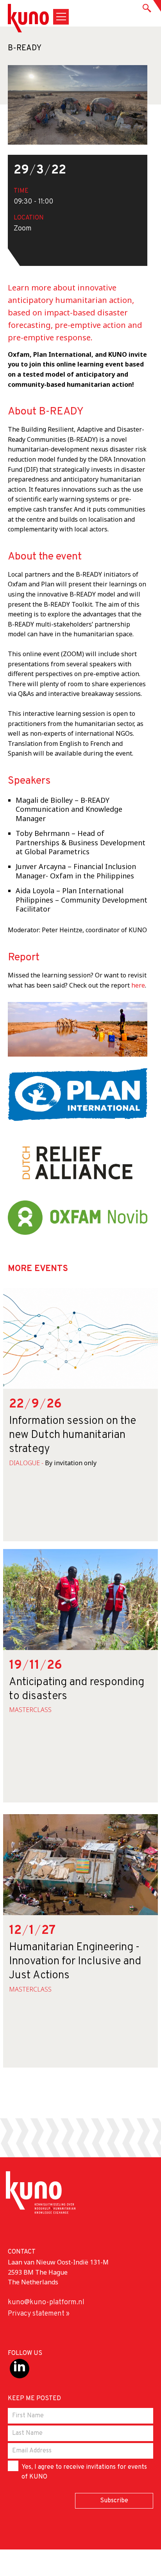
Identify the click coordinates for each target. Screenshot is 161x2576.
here (138, 985)
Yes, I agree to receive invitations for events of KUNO (84, 2472)
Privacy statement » (39, 2314)
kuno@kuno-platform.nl (46, 2302)
